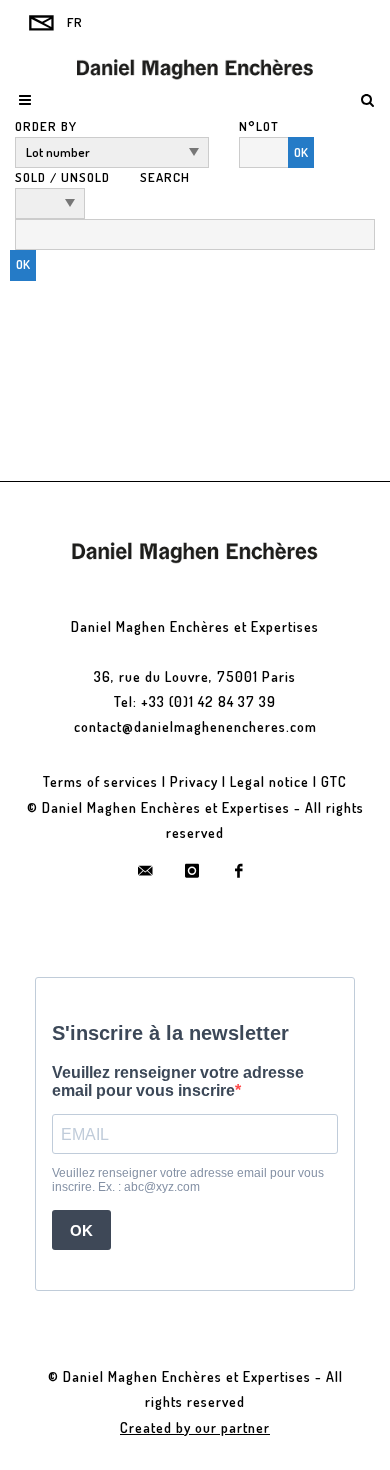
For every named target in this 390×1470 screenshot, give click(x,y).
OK (301, 152)
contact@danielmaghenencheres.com (195, 726)
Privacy (194, 781)
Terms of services (100, 781)
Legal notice (269, 781)
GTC (334, 781)
